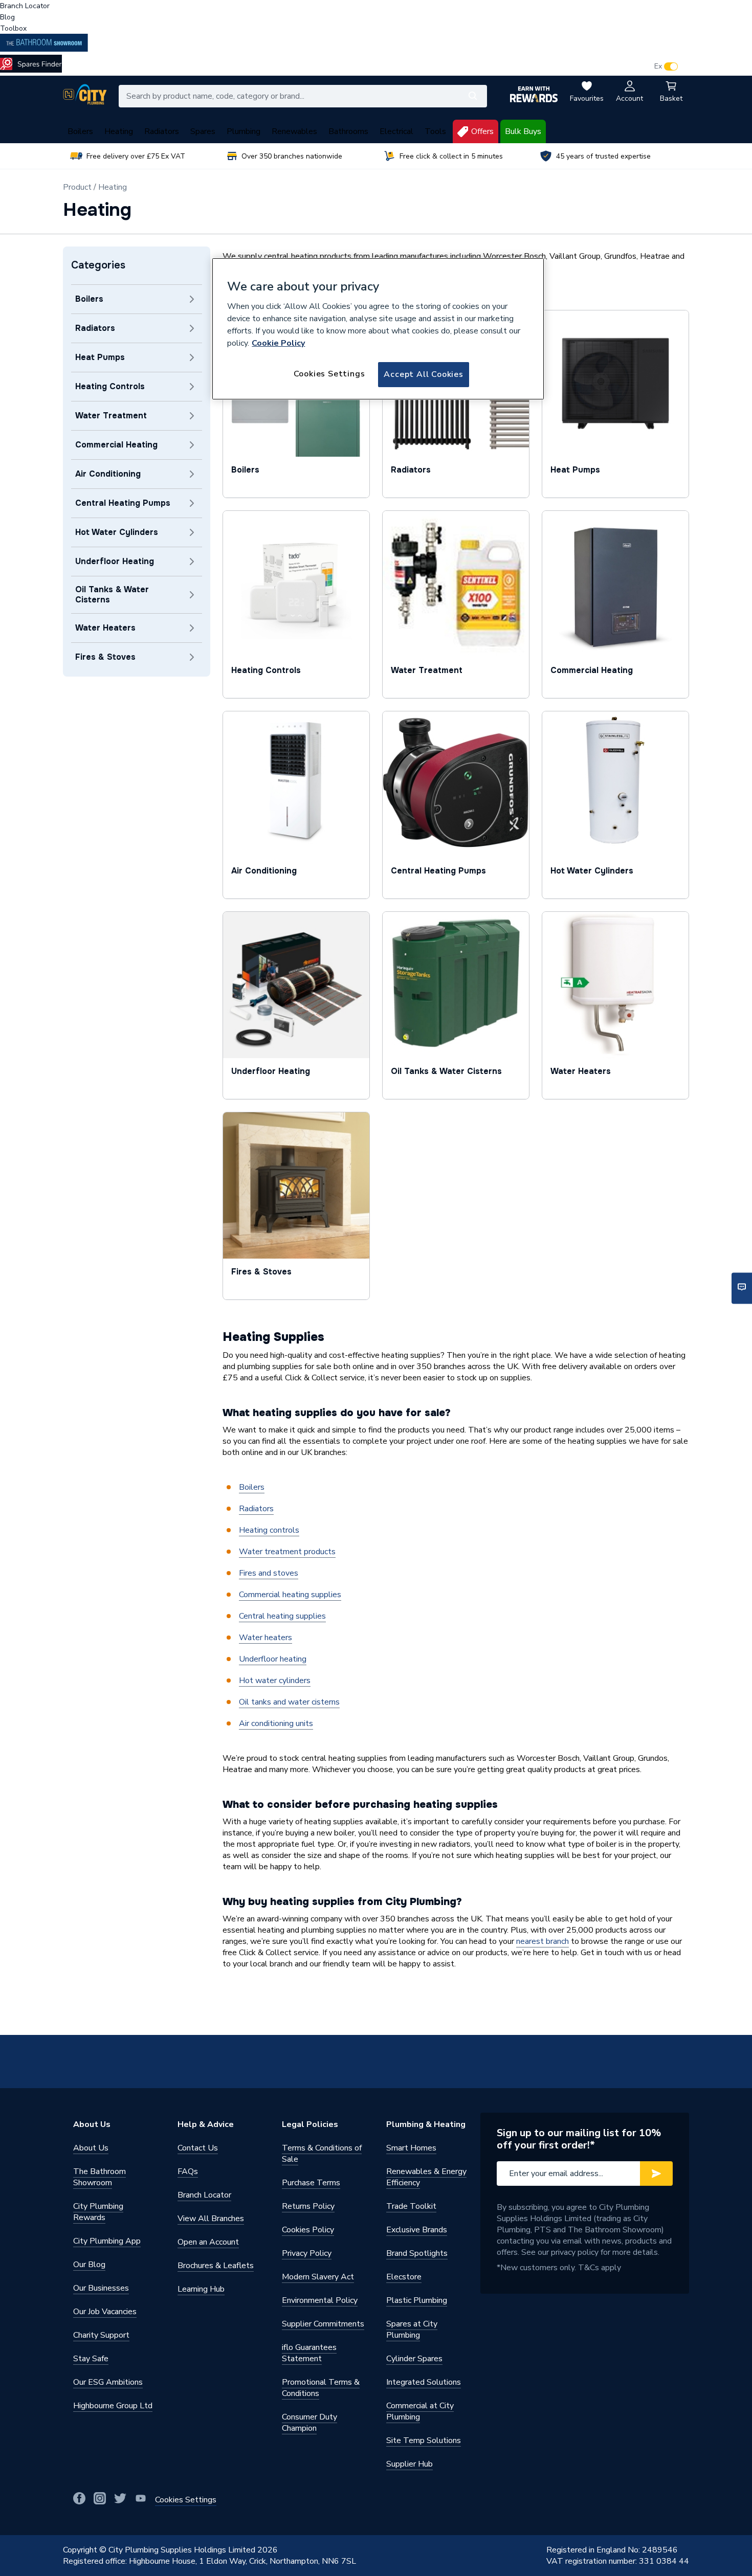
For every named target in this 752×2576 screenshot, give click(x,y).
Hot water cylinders (275, 1681)
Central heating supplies (282, 1616)
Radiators (256, 1509)
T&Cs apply (600, 2268)
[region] (378, 329)
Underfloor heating (273, 1659)
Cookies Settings (329, 374)
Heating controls (269, 1530)
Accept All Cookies (423, 374)
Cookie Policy (278, 343)
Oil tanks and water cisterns (289, 1702)
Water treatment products (287, 1552)
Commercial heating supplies (290, 1595)
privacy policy (575, 2252)
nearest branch (543, 1941)
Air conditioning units (276, 1723)
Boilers (252, 1487)
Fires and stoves (269, 1573)
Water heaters (266, 1638)
